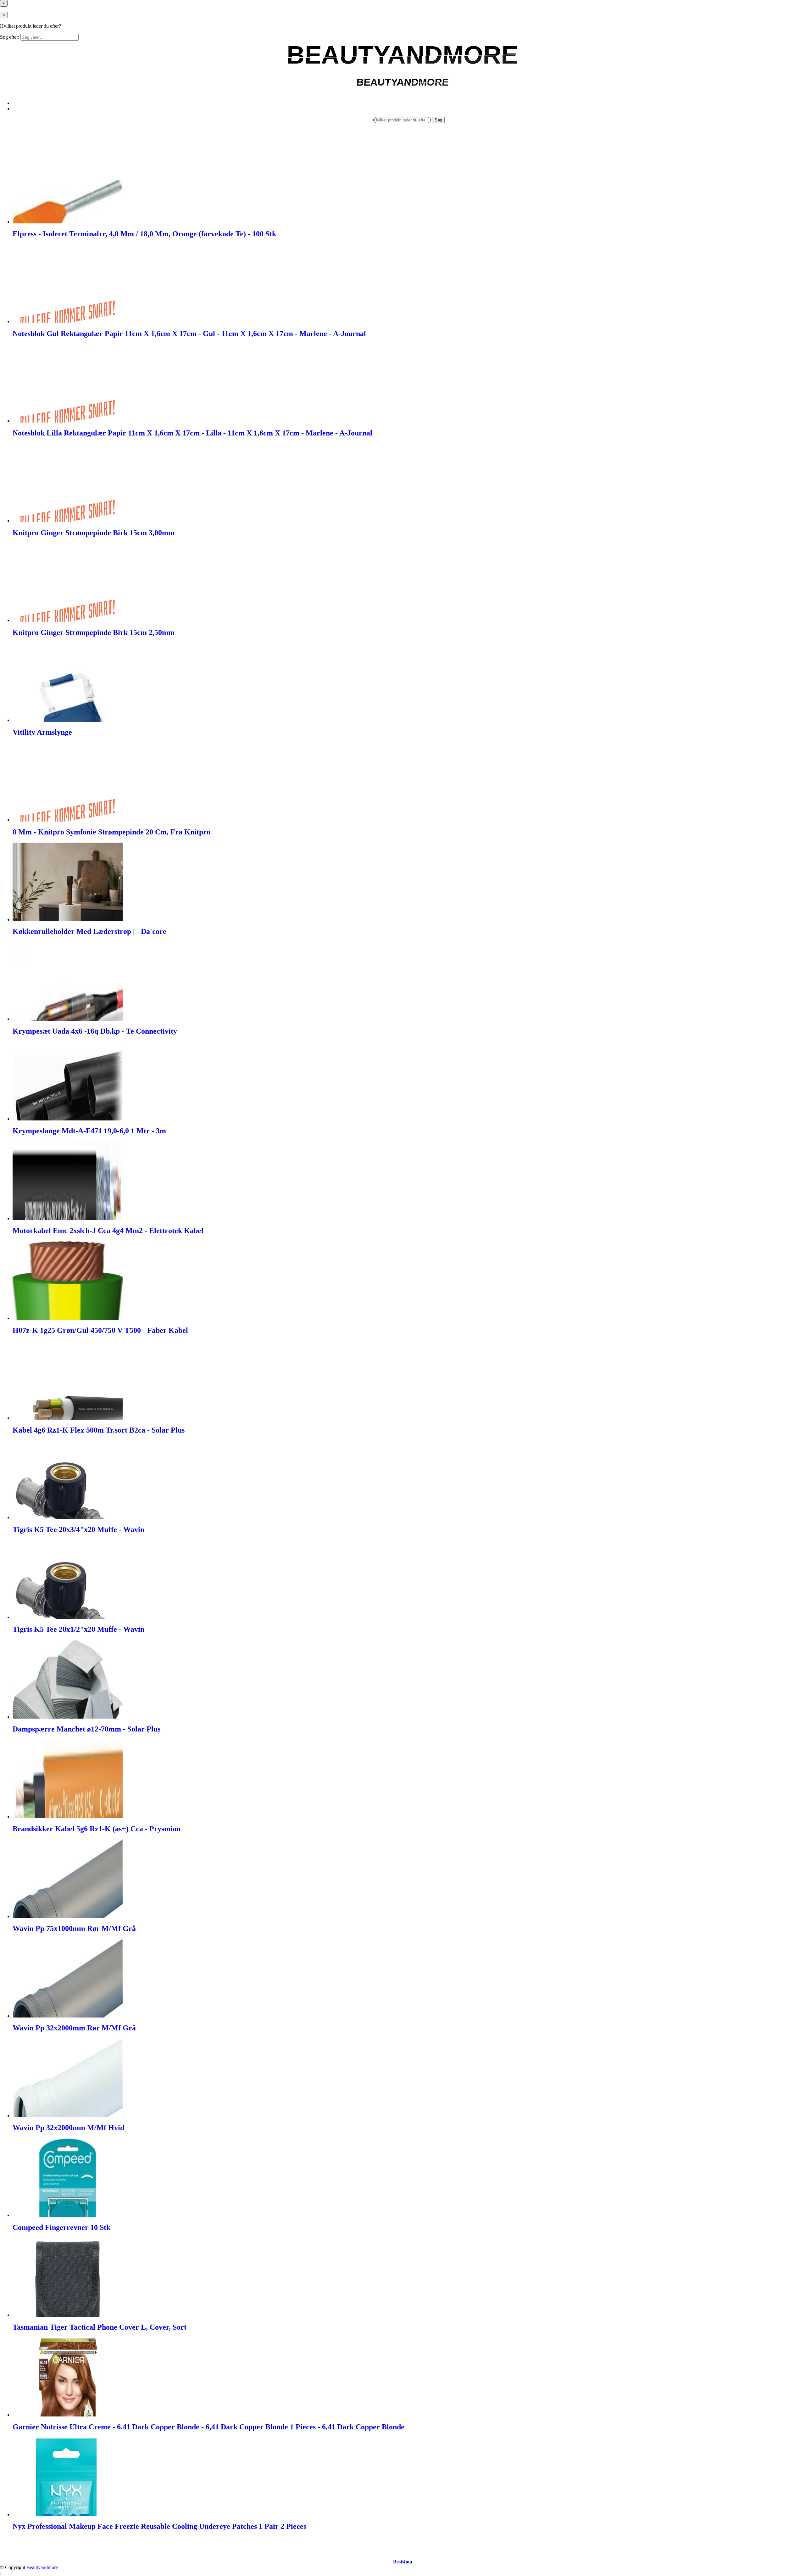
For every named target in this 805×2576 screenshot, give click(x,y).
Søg (438, 120)
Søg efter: (10, 37)
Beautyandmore (42, 2567)
